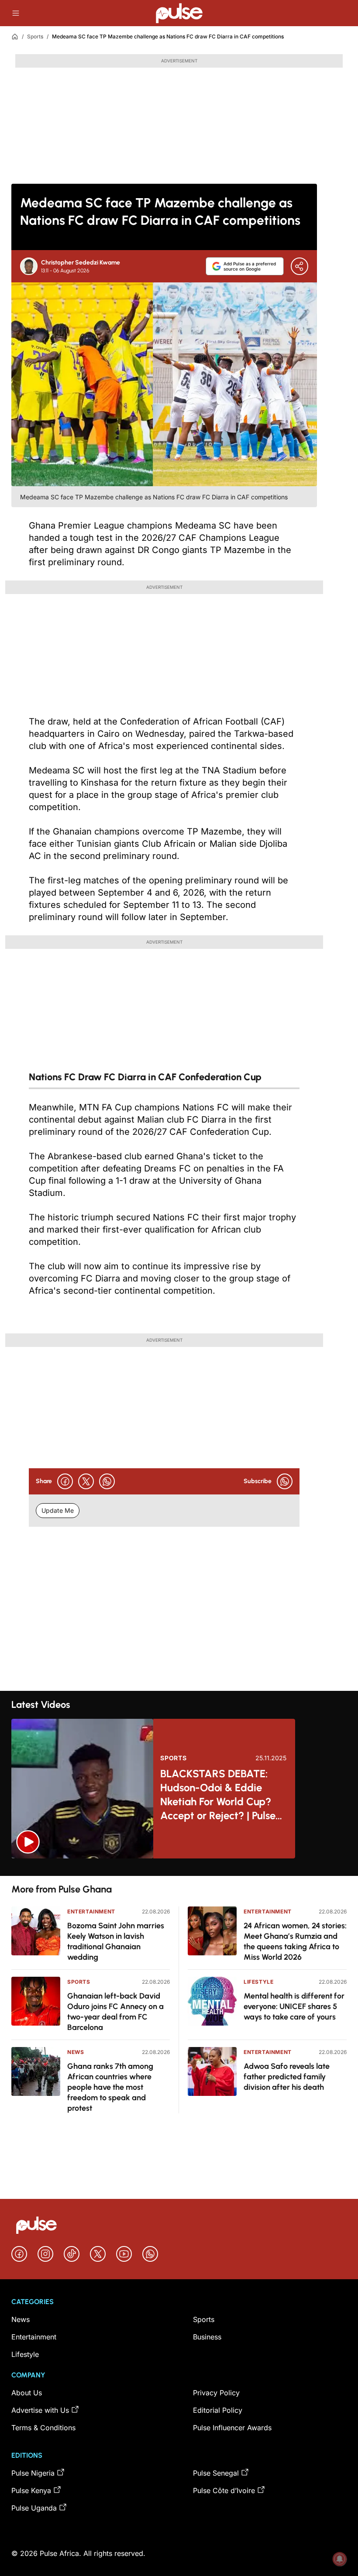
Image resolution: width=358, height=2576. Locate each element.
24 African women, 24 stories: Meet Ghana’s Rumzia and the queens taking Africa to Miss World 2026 (295, 1941)
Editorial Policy (218, 2410)
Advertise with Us (40, 2410)
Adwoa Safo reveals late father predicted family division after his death (287, 2077)
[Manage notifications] (340, 2559)
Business (207, 2337)
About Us (27, 2393)
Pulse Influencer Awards (232, 2428)
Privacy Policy (216, 2393)
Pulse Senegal (216, 2473)
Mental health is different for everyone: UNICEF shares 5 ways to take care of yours (294, 2006)
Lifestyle (258, 1982)
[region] (179, 1867)
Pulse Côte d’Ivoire (224, 2490)
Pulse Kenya (31, 2490)
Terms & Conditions (43, 2428)
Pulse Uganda (34, 2508)
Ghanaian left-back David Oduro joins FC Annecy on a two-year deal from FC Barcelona (115, 2012)
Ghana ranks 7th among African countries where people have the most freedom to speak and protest (110, 2087)
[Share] (299, 266)
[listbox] (179, 1867)
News (76, 2052)
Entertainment (91, 1911)
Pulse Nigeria (33, 2473)
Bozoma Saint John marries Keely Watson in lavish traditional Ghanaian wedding (116, 1941)
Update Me (58, 1510)
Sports (35, 36)
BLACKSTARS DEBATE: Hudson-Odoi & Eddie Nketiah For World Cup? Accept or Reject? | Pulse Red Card (218, 1795)
